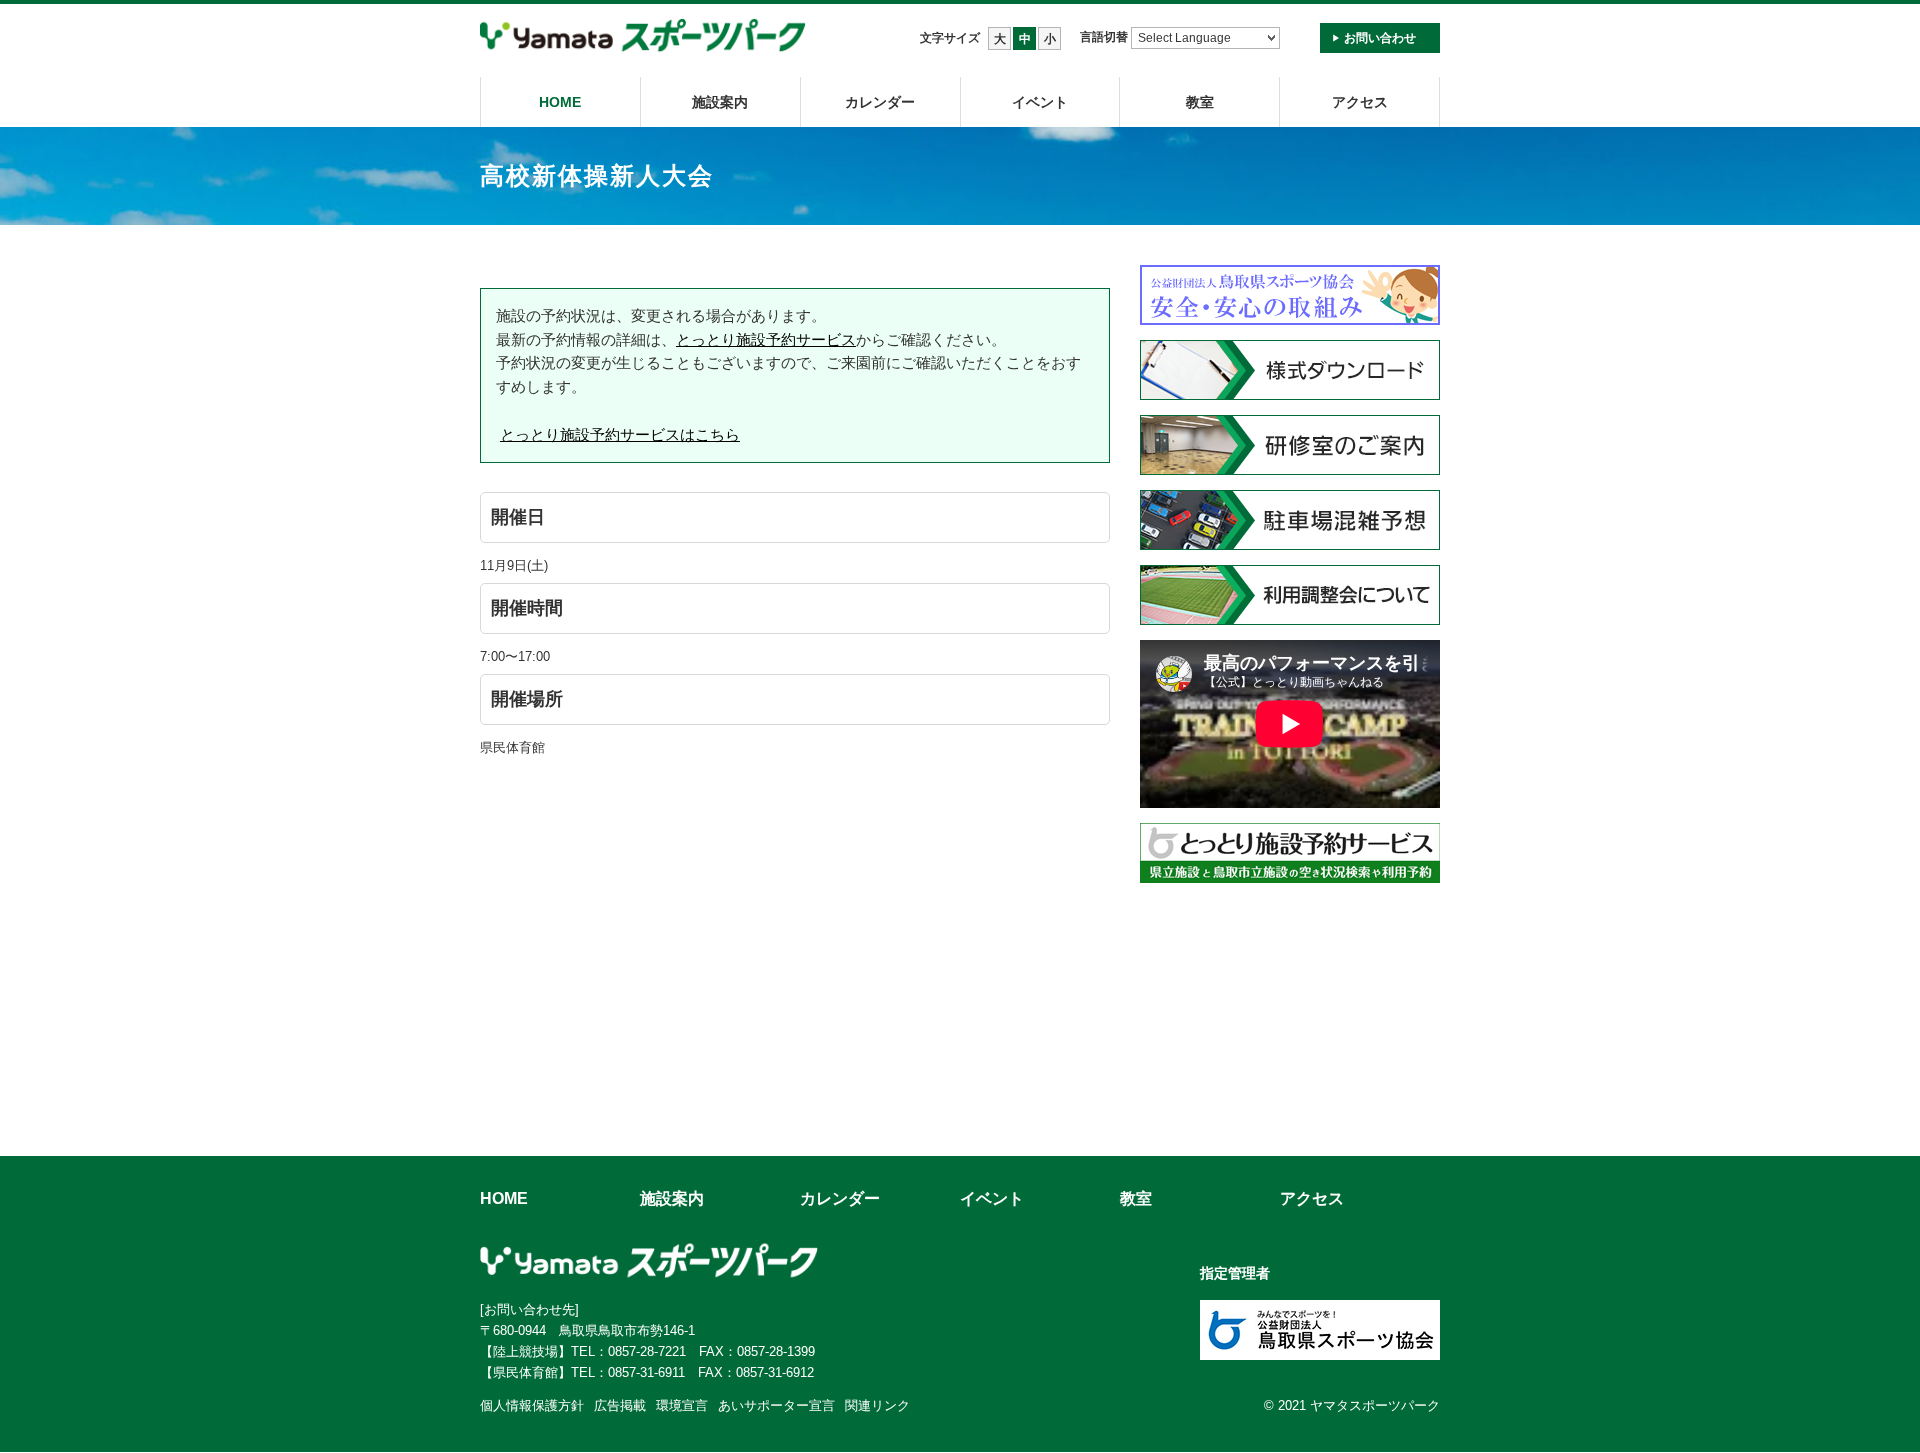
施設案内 (720, 102)
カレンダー (880, 102)
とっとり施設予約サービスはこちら (620, 434)
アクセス (1360, 102)
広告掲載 (620, 1405)
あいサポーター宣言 (776, 1405)
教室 (1136, 1198)
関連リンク (877, 1405)
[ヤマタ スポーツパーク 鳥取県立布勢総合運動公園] (643, 36)
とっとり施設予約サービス (766, 339)
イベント (1040, 102)
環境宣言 (682, 1405)
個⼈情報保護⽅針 (532, 1405)
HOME (560, 102)
